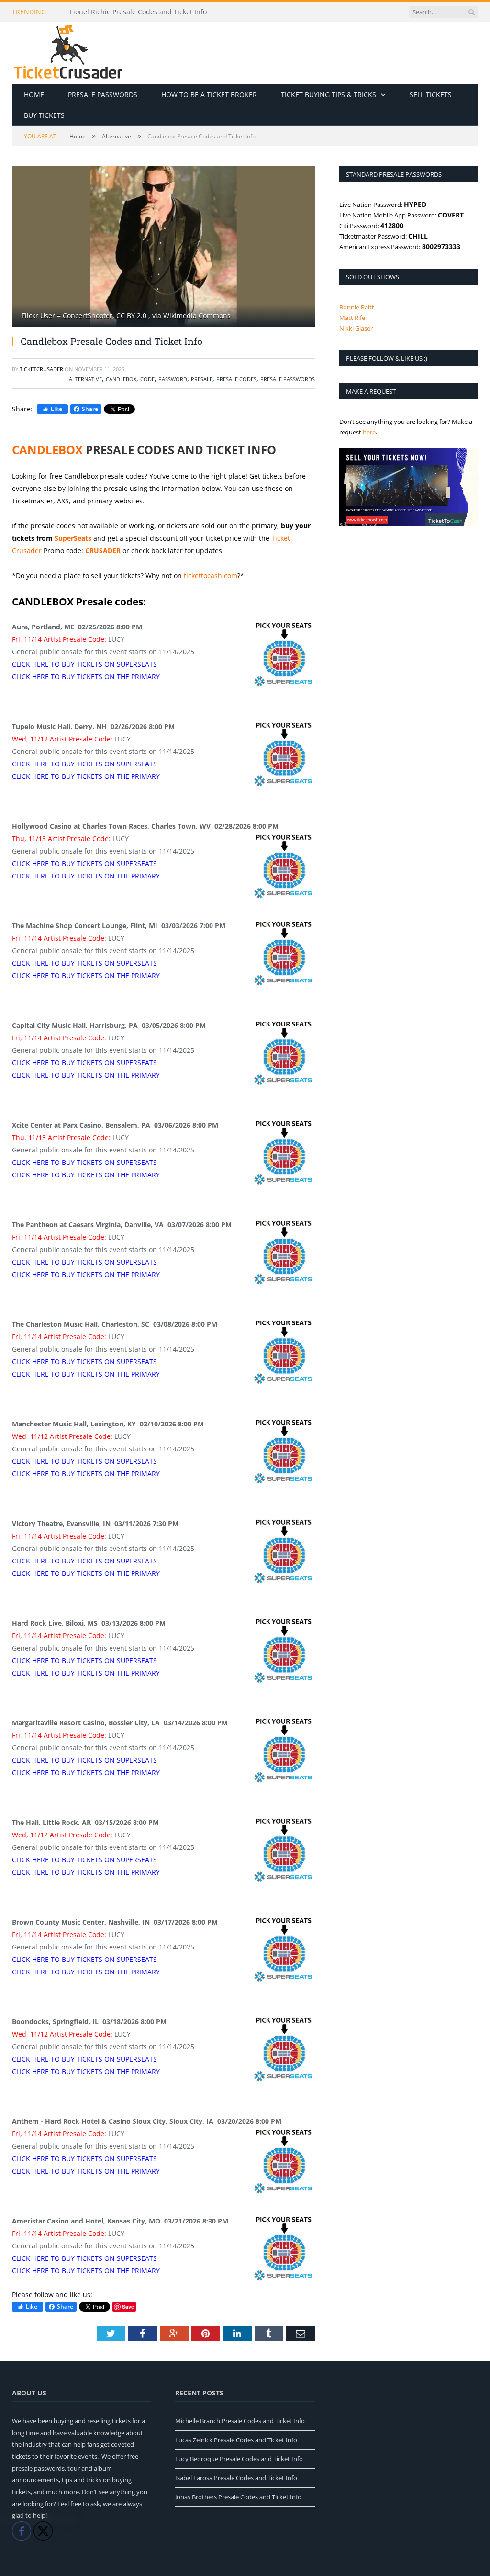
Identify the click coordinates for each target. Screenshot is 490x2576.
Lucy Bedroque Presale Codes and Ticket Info (239, 2459)
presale (202, 379)
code (147, 379)
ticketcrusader (41, 369)
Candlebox (121, 379)
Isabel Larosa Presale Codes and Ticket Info (236, 2478)
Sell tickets (431, 95)
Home (34, 95)
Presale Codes (236, 379)
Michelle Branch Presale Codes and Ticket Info (240, 2421)
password (173, 379)
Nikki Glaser (356, 328)
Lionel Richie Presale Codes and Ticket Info (138, 12)
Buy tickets (44, 115)
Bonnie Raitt (357, 307)
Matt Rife (352, 318)
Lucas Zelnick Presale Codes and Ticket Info (236, 2440)
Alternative (85, 379)
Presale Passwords (103, 95)
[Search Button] (471, 12)
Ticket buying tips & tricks (329, 95)
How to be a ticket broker (209, 95)
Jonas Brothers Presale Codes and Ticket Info (238, 2497)
